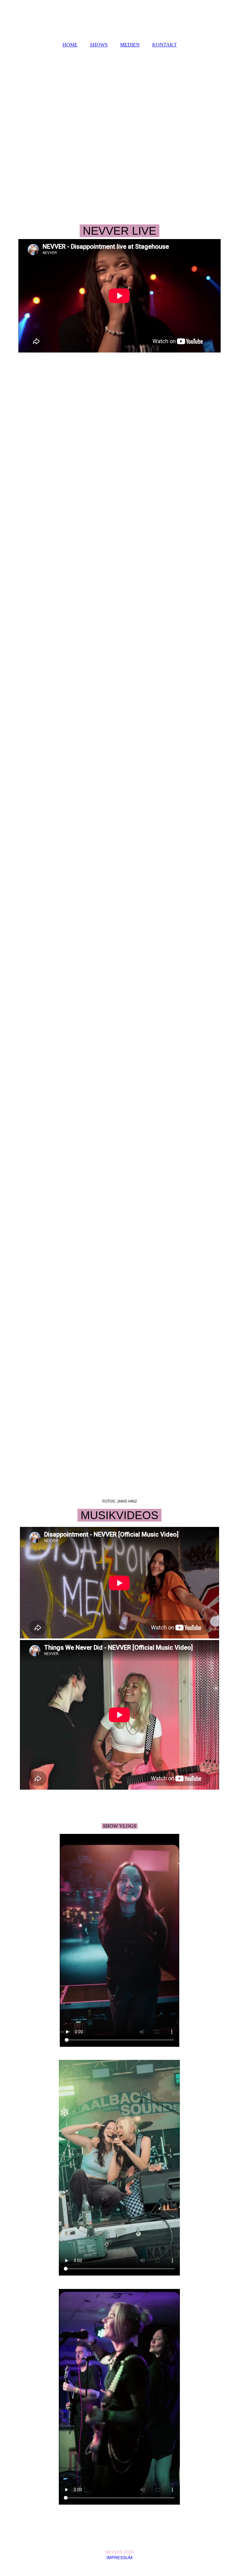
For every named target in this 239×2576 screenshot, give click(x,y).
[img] (119, 19)
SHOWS (99, 45)
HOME (70, 45)
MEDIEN (130, 45)
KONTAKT (164, 45)
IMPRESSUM (119, 2558)
